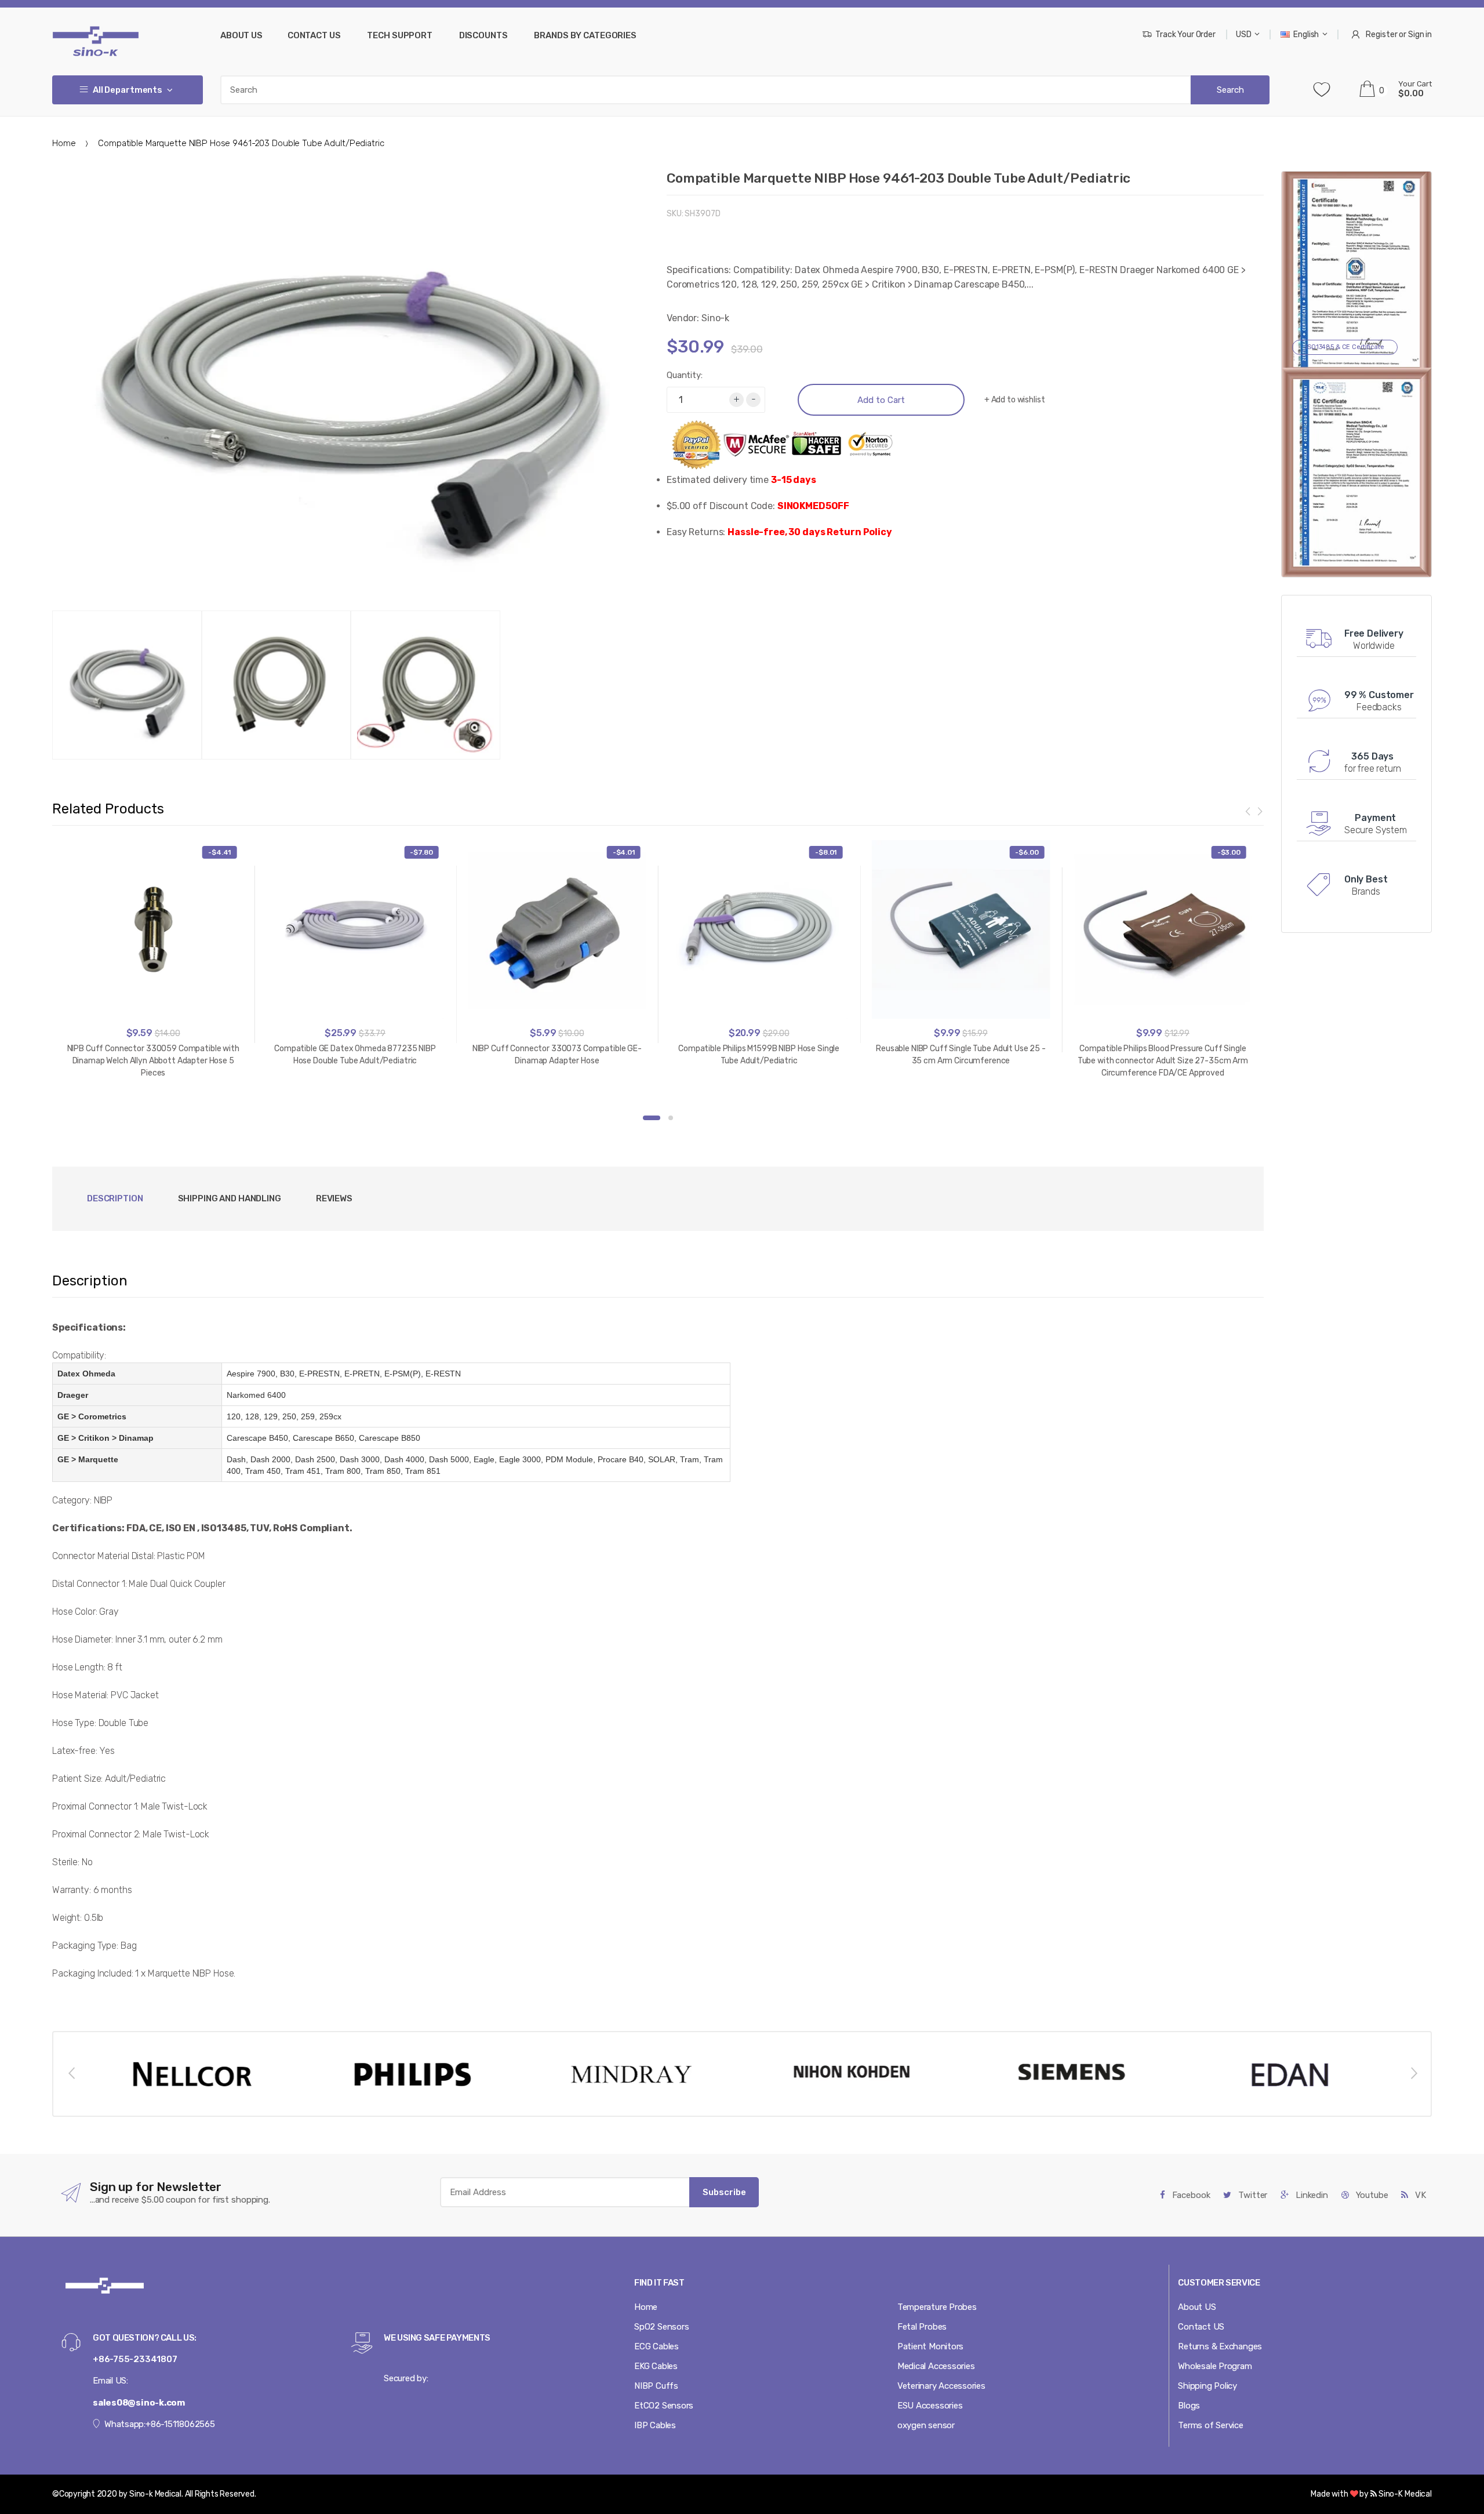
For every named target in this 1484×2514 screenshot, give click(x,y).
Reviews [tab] (334, 1198)
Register (1381, 34)
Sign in (1420, 34)
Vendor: (683, 318)
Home (64, 143)
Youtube (1371, 2195)
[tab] (230, 1199)
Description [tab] (115, 1198)
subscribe (724, 2192)
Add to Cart (881, 400)
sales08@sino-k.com (139, 2403)
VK (1419, 2195)
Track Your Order (1185, 34)
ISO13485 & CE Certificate (1345, 347)
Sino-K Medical (1404, 2494)
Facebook (1190, 2195)
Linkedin (1311, 2195)
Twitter (1252, 2195)
